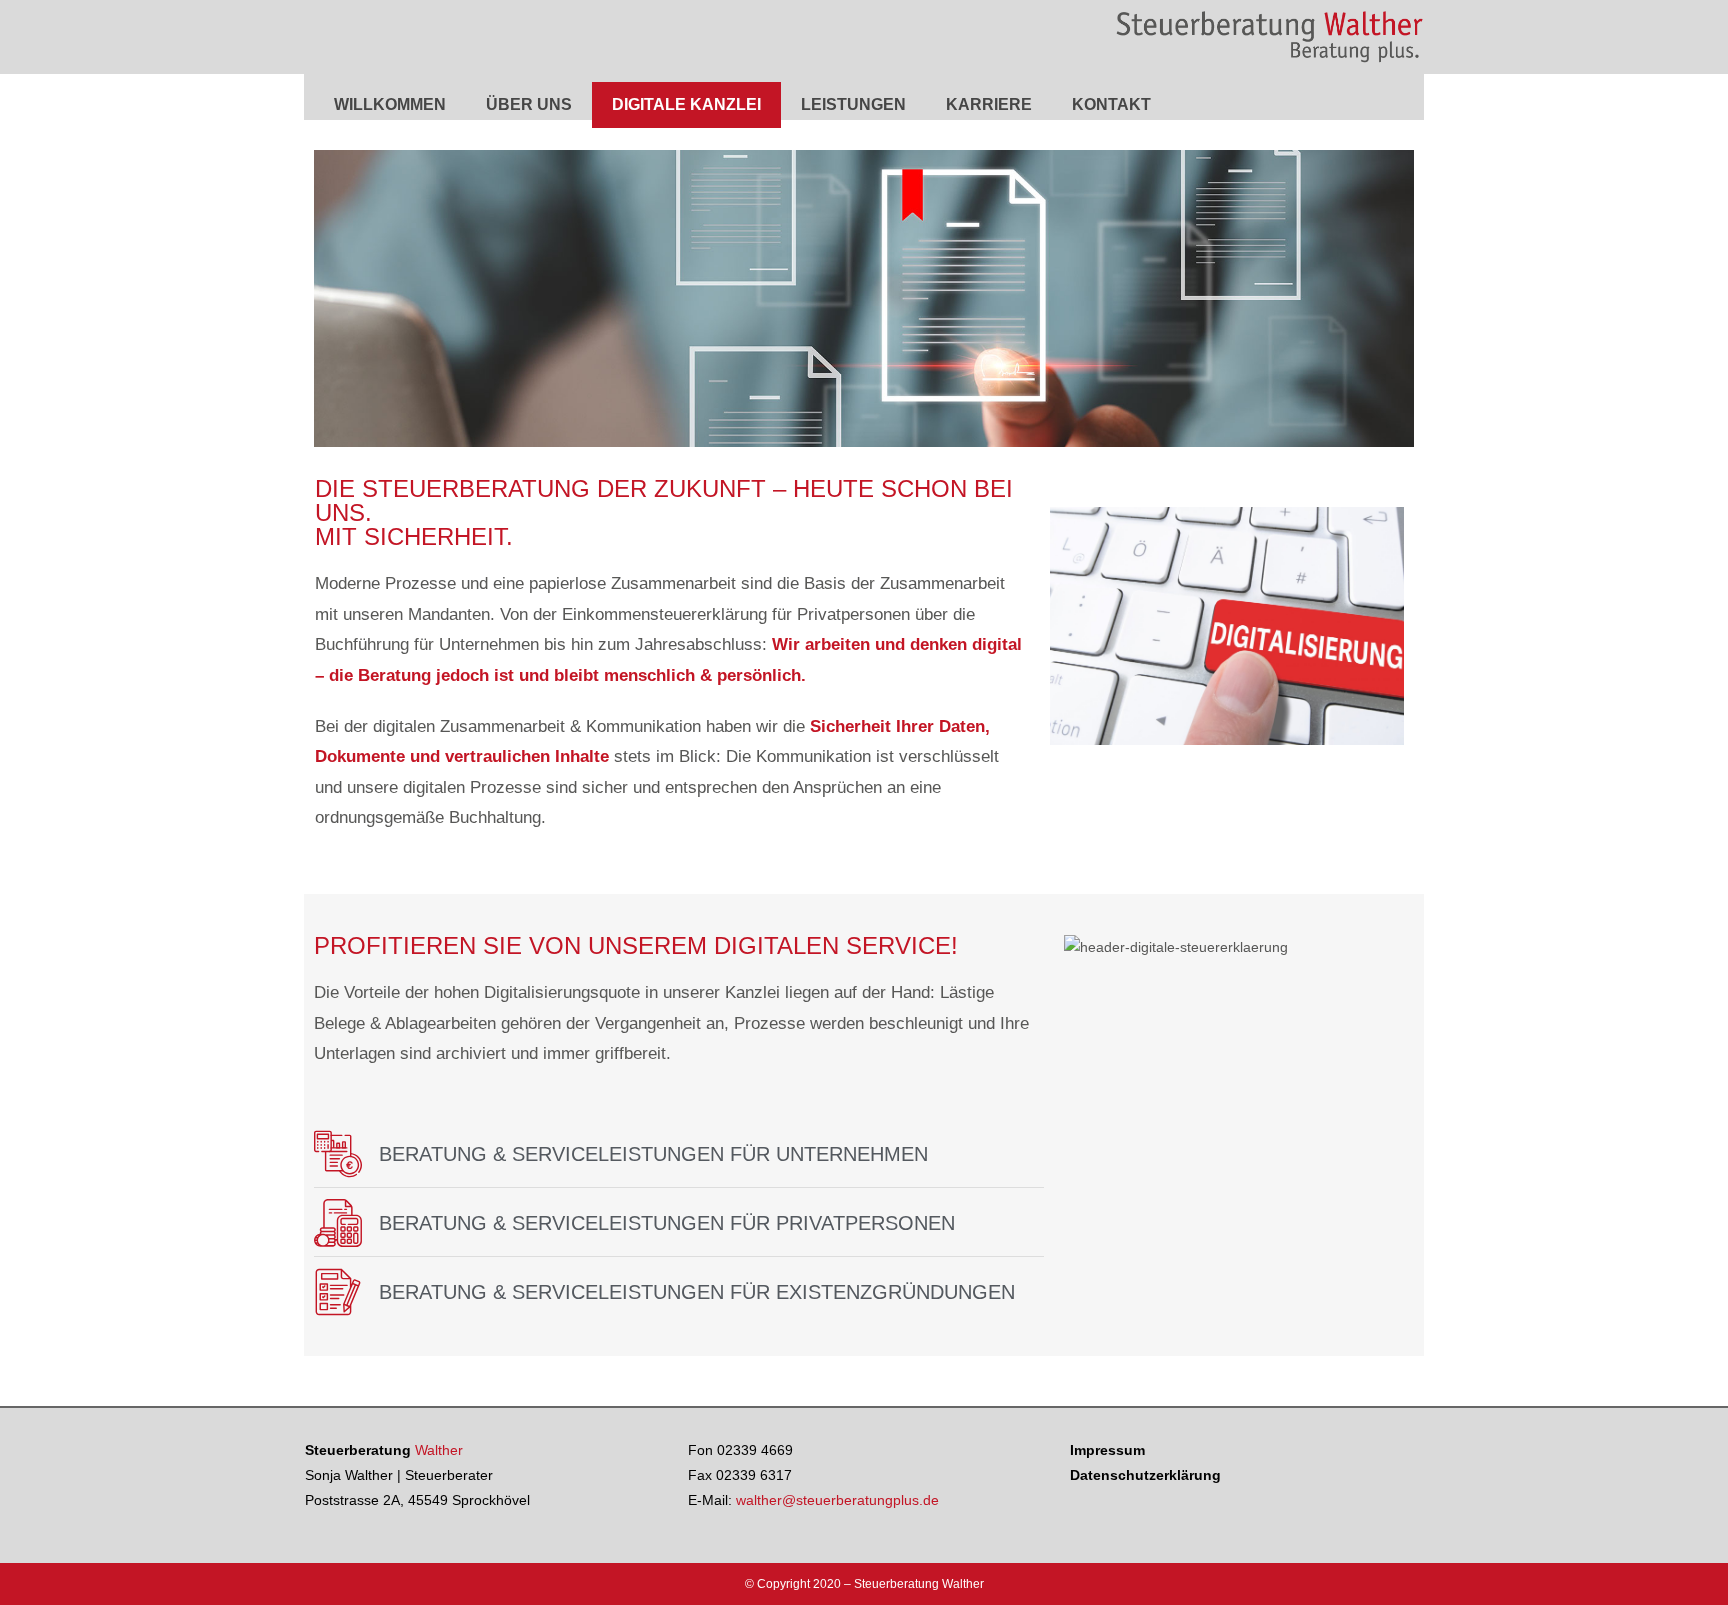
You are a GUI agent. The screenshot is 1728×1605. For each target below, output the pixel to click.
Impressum (1107, 1450)
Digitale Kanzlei (686, 104)
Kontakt (1111, 104)
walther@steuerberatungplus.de (837, 1500)
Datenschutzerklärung (1145, 1475)
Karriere (989, 104)
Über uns (529, 104)
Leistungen (853, 104)
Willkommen (390, 104)
